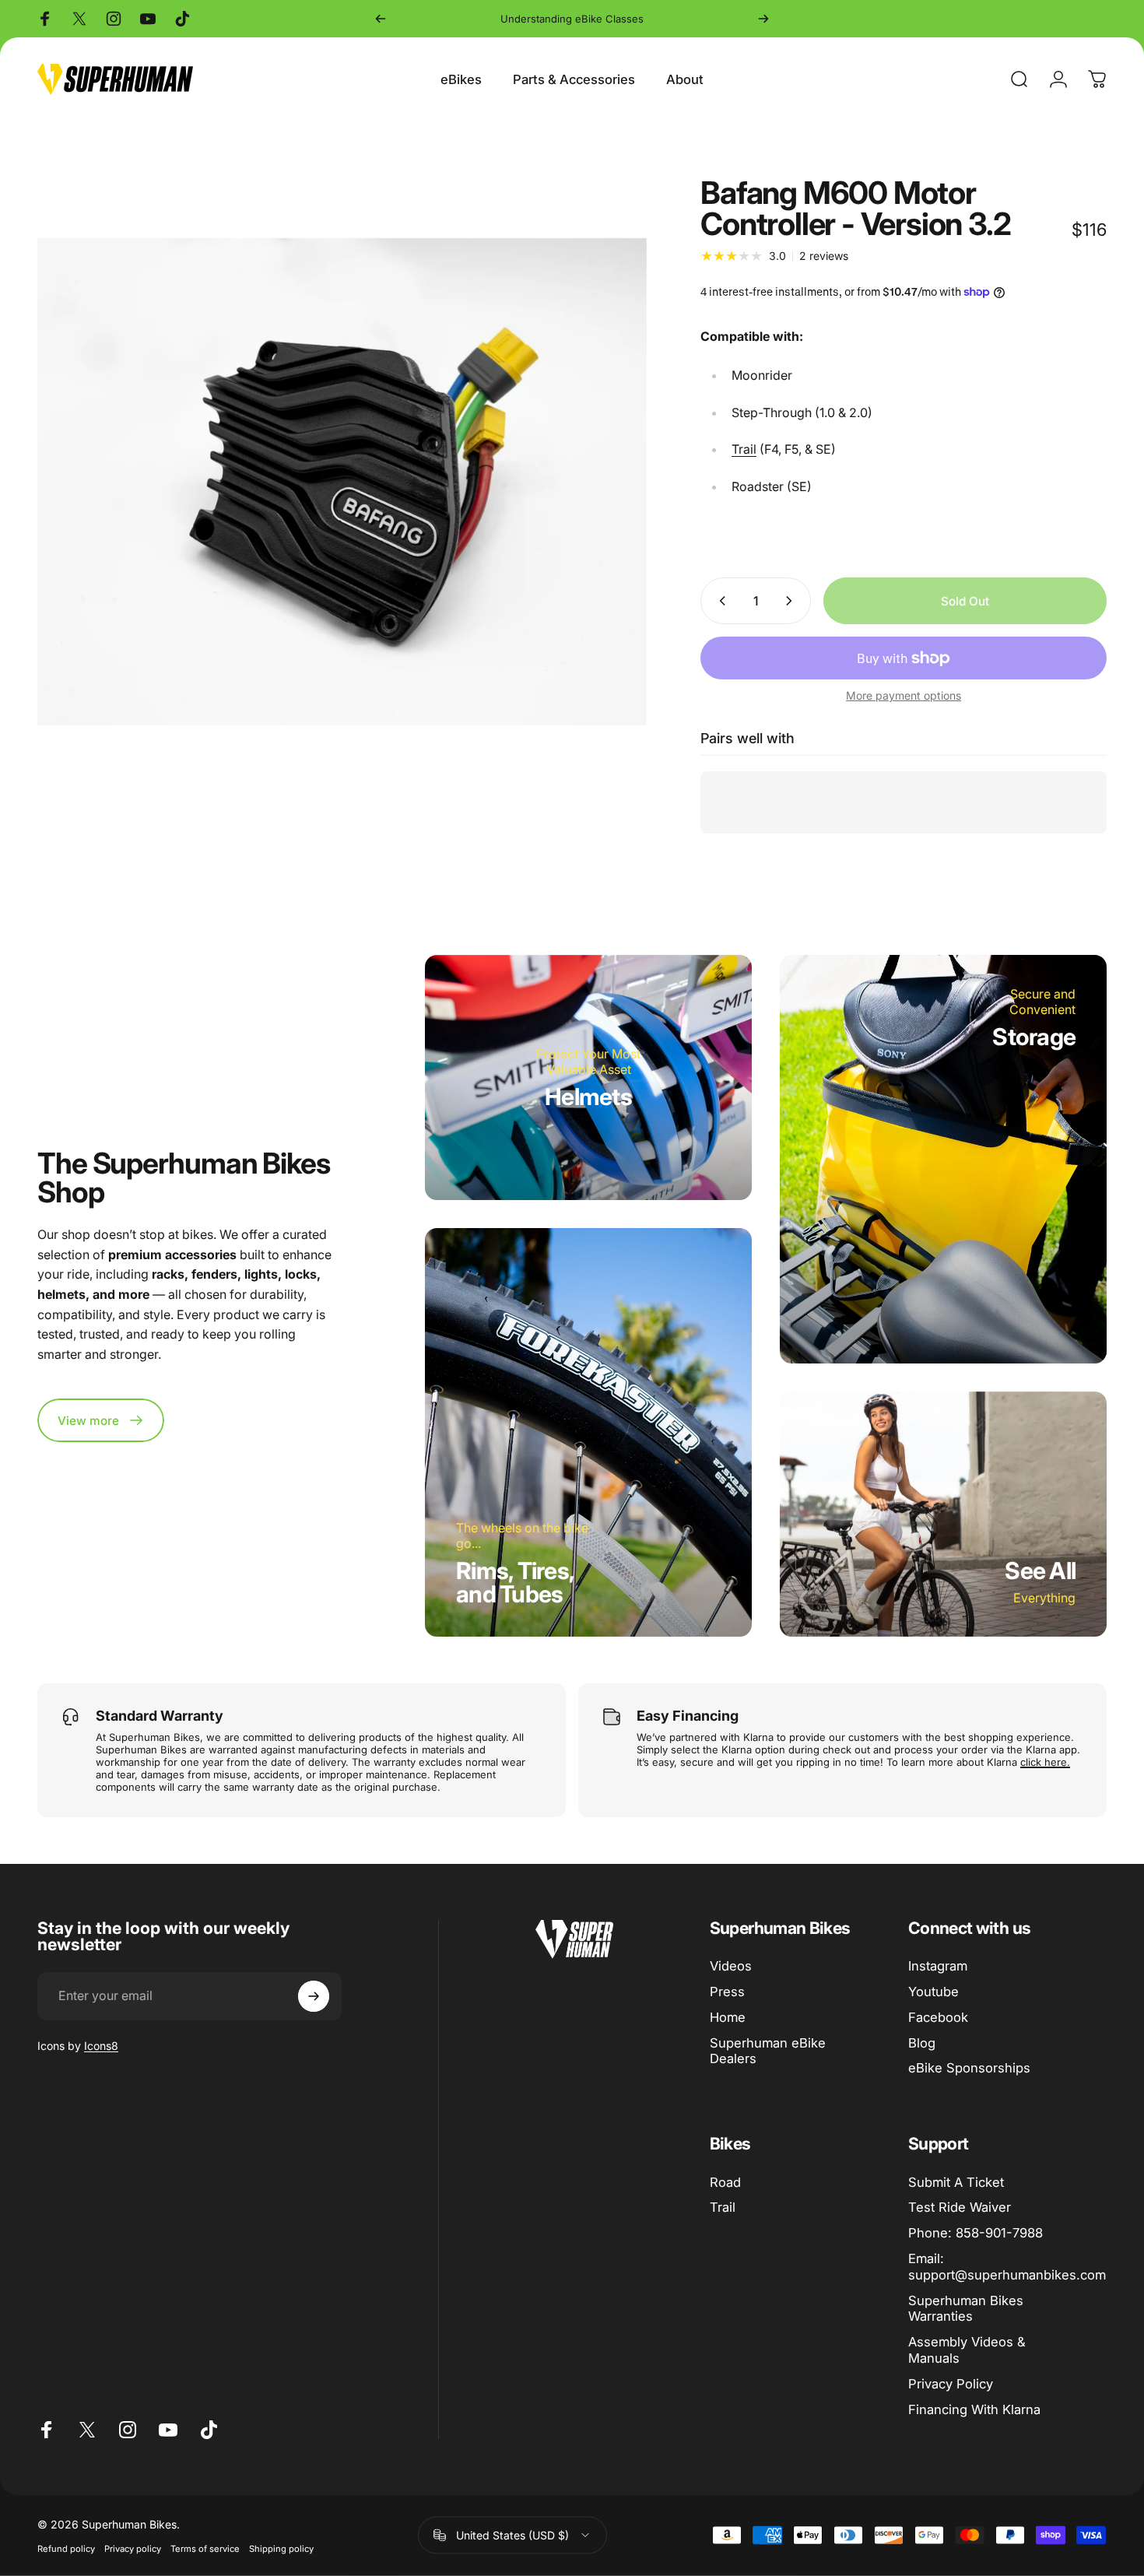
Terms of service (205, 2548)
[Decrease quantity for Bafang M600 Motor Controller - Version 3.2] (719, 601)
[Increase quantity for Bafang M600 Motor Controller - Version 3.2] (792, 601)
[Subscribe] (314, 1996)
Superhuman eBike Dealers (768, 2051)
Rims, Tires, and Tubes (515, 1582)
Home (728, 2017)
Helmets (588, 1097)
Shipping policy (281, 2548)
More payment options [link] (904, 695)
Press (727, 1992)
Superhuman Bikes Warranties (966, 2309)
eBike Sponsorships (969, 2068)
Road (725, 2182)
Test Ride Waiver (960, 2207)
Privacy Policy (951, 2384)
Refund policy (66, 2548)
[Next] (763, 19)
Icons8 (101, 2046)
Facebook (938, 2017)
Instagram (938, 1966)
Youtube (933, 1992)
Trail (744, 449)
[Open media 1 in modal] (342, 482)
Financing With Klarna (974, 2409)
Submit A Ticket (956, 2182)
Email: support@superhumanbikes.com (1007, 2267)
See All (1040, 1571)
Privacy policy (133, 2548)
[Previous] (381, 19)
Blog (922, 2043)
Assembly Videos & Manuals (967, 2350)
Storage (1034, 1037)
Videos (731, 1966)
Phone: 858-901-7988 (976, 2233)
